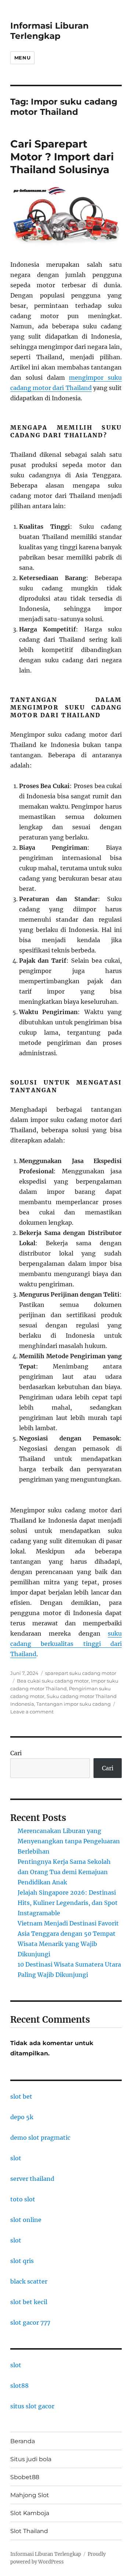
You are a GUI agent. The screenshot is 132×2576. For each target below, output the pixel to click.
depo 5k (22, 2117)
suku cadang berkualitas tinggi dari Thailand (66, 1644)
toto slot (23, 2199)
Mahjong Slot (30, 2495)
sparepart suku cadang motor (81, 1673)
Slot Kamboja (30, 2513)
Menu (22, 58)
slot (16, 2158)
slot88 (19, 2386)
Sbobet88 (25, 2477)
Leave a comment (32, 1712)
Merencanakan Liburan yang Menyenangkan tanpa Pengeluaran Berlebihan (69, 1841)
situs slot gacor (32, 2406)
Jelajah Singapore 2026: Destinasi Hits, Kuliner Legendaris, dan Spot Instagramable (68, 1903)
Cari (16, 1753)
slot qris (22, 2261)
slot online (26, 2220)
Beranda (23, 2441)
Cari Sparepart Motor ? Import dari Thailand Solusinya (62, 157)
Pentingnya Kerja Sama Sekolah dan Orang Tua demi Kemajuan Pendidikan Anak (64, 1872)
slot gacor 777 (30, 2322)
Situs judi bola (31, 2459)
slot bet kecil (29, 2302)
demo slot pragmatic (40, 2138)
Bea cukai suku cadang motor (53, 1681)
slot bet (21, 2096)
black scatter (29, 2281)
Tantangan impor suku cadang (74, 1704)
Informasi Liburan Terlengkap (49, 31)
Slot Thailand (29, 2531)
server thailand (32, 2179)
